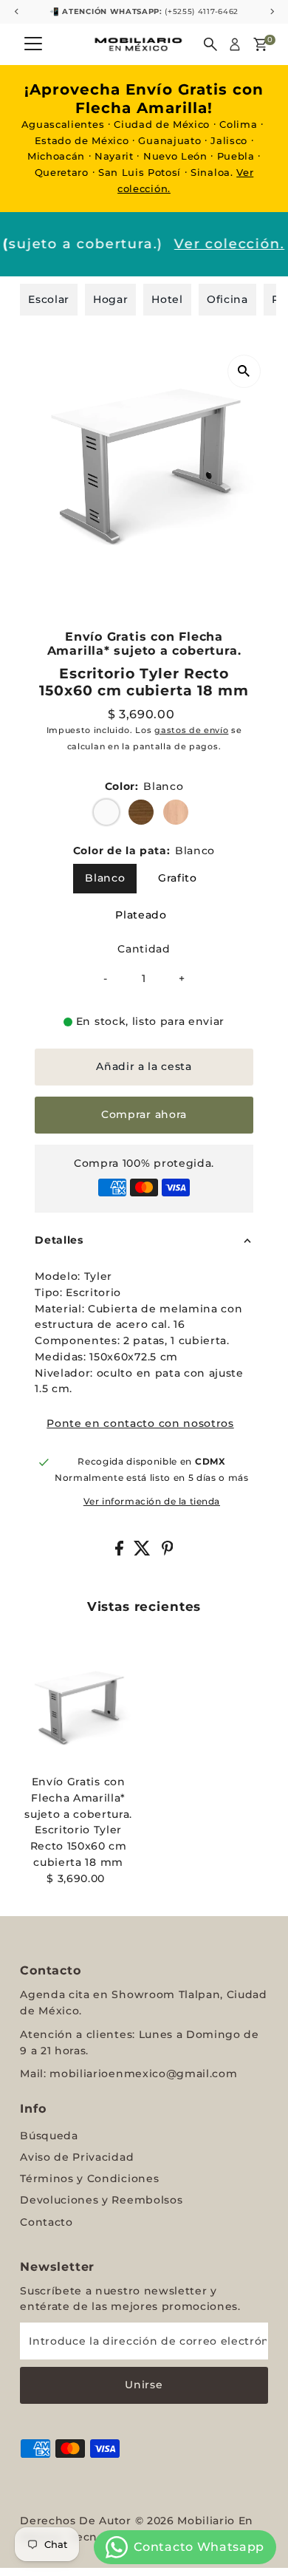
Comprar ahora (144, 1114)
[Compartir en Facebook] (121, 1552)
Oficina (227, 299)
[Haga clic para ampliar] (244, 371)
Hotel (167, 299)
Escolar (49, 299)
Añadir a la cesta (144, 1066)
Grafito (178, 878)
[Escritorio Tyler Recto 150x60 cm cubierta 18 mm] (78, 1710)
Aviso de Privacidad (77, 2157)
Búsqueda (49, 2136)
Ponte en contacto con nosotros (140, 1424)
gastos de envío (191, 730)
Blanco (105, 878)
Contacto (46, 2222)
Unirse (144, 2385)
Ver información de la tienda (152, 1502)
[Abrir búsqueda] (210, 44)
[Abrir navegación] (33, 44)
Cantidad (144, 949)
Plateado (141, 915)
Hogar (110, 299)
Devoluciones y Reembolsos (101, 2200)
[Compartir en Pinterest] (168, 1552)
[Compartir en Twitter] (144, 1552)
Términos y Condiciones (89, 2178)
